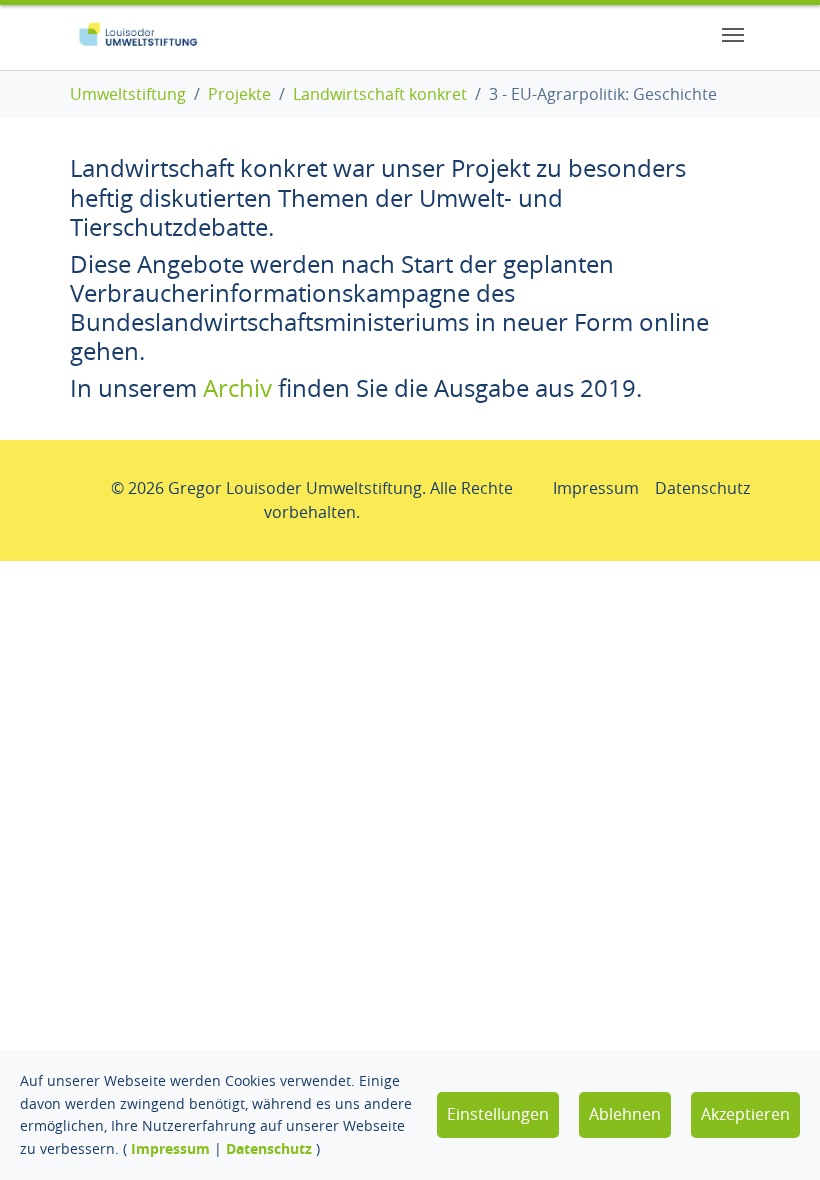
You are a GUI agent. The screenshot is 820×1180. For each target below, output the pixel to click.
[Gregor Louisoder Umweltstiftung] (138, 34)
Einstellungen (498, 1114)
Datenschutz (269, 1148)
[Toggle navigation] (733, 35)
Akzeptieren (745, 1114)
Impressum (170, 1148)
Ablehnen (625, 1114)
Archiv (237, 388)
